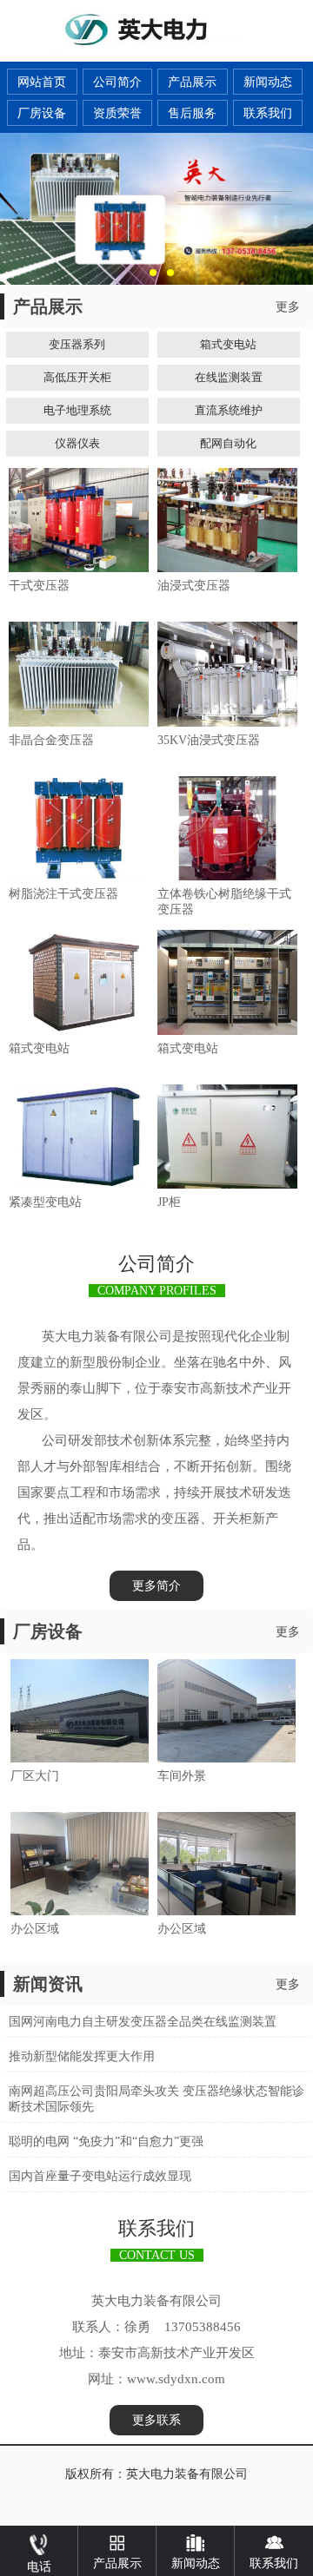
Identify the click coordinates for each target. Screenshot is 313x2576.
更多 (288, 307)
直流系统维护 (229, 410)
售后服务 (192, 113)
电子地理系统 (77, 410)
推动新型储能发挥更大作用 (82, 2056)
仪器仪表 (77, 443)
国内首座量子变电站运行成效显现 (100, 2176)
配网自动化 (228, 443)
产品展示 (192, 82)
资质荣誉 (117, 113)
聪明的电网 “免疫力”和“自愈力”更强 (106, 2141)
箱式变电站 (228, 344)
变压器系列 (77, 344)
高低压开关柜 (77, 377)
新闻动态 (268, 82)
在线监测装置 (229, 377)
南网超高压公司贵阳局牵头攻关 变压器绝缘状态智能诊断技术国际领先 (156, 2099)
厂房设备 (42, 113)
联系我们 (268, 113)
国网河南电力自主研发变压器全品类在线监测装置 (143, 2022)
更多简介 (156, 1586)
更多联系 (156, 2420)
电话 (39, 2567)
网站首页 (42, 82)
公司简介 (117, 82)
